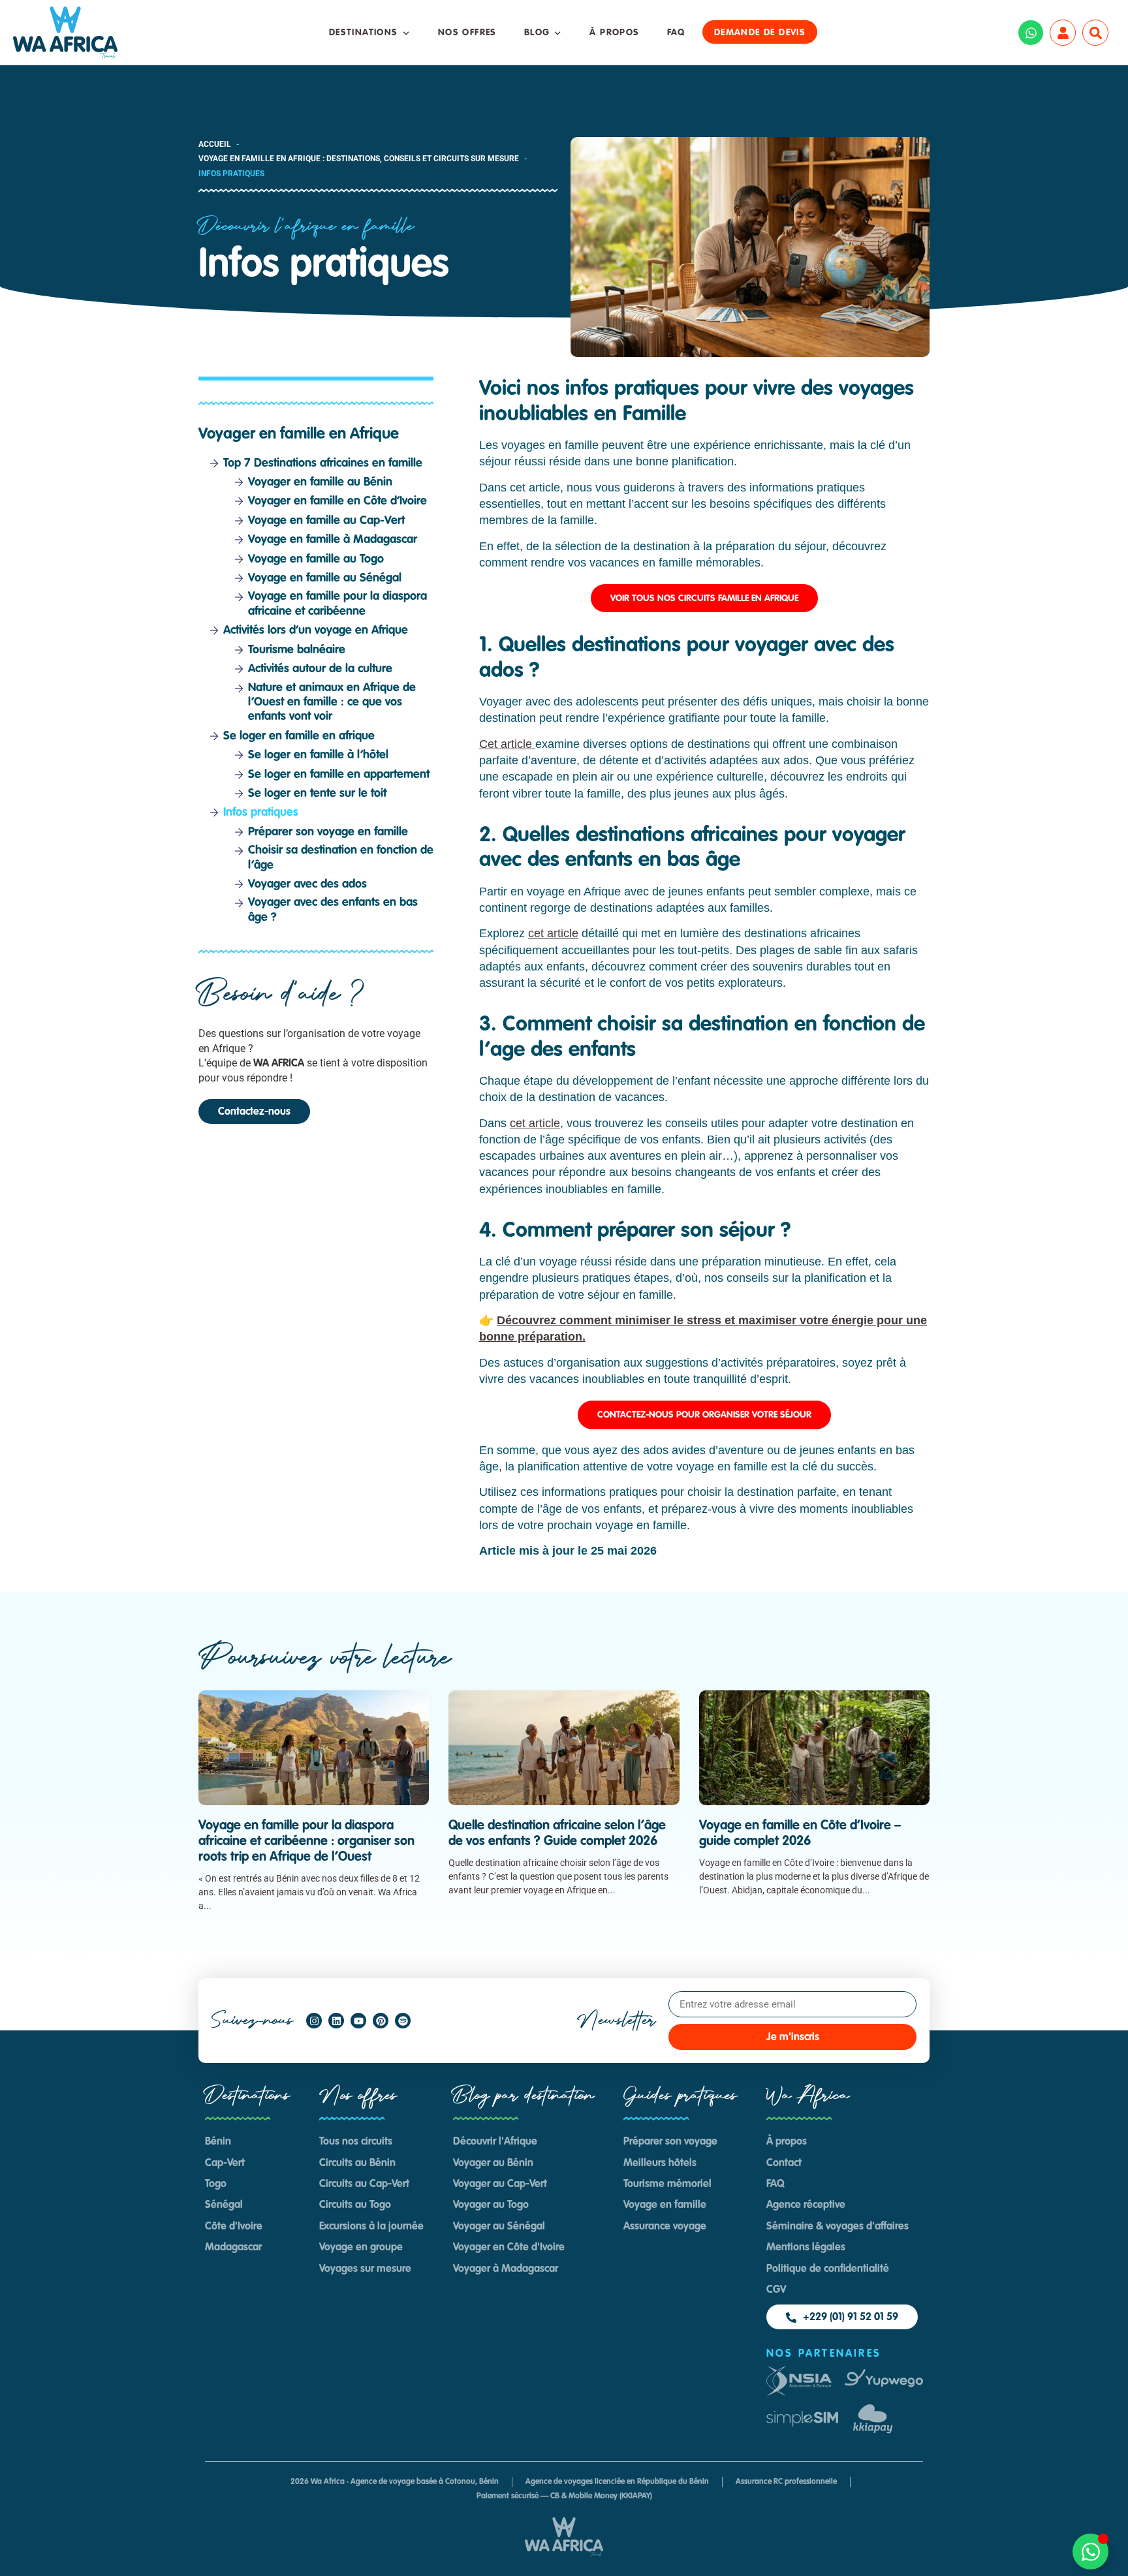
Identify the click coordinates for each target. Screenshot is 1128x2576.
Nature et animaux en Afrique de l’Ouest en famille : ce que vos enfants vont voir (332, 703)
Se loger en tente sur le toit (317, 794)
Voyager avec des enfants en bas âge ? (333, 910)
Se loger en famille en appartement (339, 775)
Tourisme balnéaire (297, 650)
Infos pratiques (261, 813)
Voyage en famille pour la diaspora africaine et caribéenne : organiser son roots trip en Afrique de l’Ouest (306, 1842)
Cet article (507, 744)
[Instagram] (314, 2021)
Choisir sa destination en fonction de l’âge (341, 858)
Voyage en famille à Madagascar (333, 540)
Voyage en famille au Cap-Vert (326, 521)
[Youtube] (358, 2021)
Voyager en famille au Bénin (320, 482)
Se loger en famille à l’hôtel (318, 755)
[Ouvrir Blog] (557, 33)
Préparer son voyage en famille (328, 832)
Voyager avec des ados (309, 884)
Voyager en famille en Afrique (299, 435)
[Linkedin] (336, 2021)
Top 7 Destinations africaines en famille (323, 463)
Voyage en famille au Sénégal (325, 578)
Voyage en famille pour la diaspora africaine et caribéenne (337, 604)
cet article (553, 933)
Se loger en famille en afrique (299, 736)
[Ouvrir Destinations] (406, 33)
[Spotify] (403, 2021)
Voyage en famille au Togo (316, 559)
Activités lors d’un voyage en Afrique (316, 630)
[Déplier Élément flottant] (1090, 2552)
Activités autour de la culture (320, 669)
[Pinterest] (381, 2021)
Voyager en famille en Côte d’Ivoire (337, 501)
